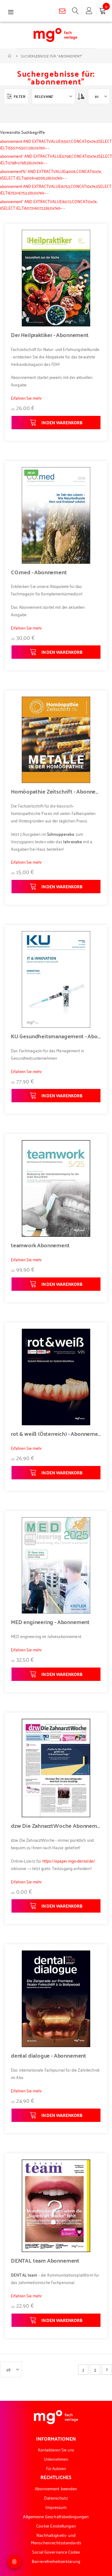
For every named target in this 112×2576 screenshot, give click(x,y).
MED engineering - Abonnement (50, 1622)
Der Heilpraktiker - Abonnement (50, 335)
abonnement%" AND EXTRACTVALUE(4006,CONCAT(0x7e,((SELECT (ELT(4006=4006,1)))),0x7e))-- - (51, 174)
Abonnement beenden (56, 2488)
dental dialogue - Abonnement (49, 2055)
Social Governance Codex (56, 2552)
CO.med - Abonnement (39, 572)
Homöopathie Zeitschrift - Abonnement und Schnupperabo (56, 791)
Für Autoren (56, 2468)
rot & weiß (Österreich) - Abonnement (56, 1434)
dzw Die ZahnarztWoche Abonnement (56, 1826)
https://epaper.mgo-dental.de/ (69, 1861)
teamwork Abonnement (40, 1245)
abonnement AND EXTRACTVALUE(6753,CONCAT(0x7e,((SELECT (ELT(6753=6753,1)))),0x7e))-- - (56, 189)
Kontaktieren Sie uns (56, 2449)
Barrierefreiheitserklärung (56, 2561)
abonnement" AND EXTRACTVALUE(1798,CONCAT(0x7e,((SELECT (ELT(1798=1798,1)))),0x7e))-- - (56, 159)
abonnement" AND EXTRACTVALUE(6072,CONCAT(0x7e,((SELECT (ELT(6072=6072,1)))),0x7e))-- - (49, 204)
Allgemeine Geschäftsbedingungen (56, 2516)
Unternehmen (56, 2459)
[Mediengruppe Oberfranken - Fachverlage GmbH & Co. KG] (55, 35)
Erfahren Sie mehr (26, 398)
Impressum (56, 2507)
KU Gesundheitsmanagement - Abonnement (56, 1036)
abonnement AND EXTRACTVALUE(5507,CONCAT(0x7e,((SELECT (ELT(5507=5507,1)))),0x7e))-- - (56, 144)
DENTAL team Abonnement (45, 2260)
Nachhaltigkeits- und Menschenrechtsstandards (56, 2539)
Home (10, 56)
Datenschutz (56, 2498)
